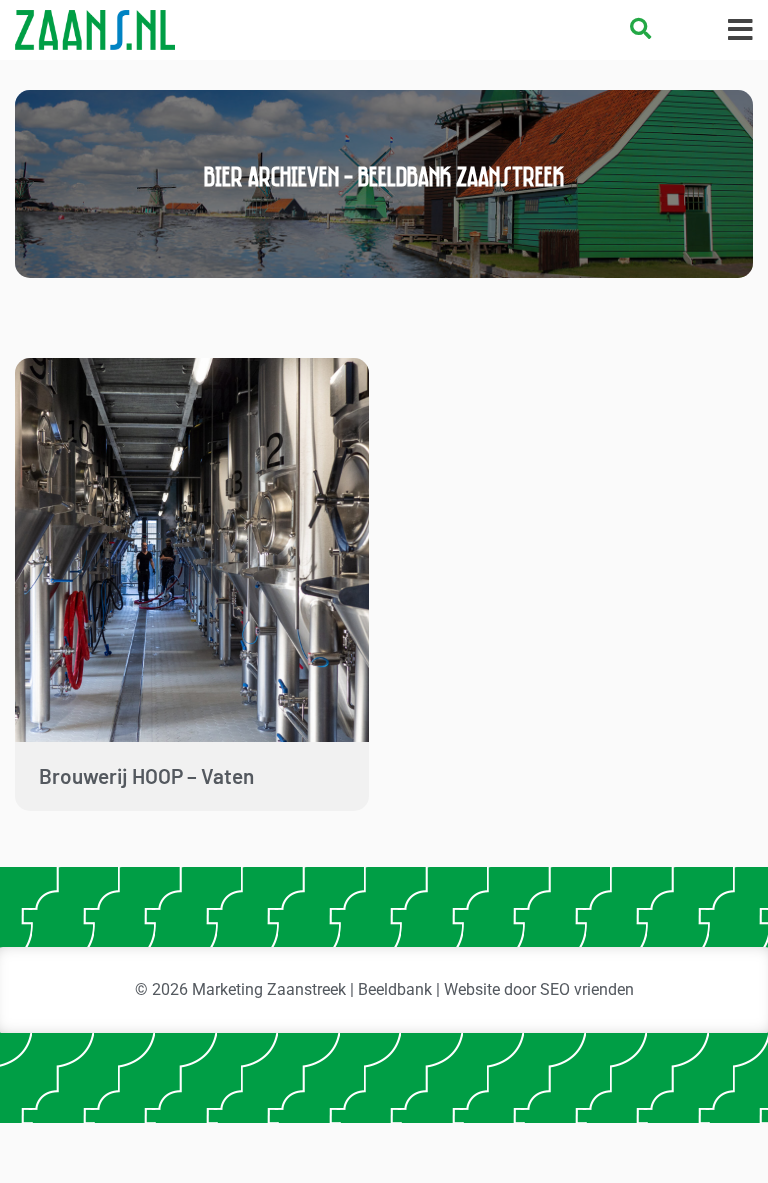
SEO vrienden (587, 989)
